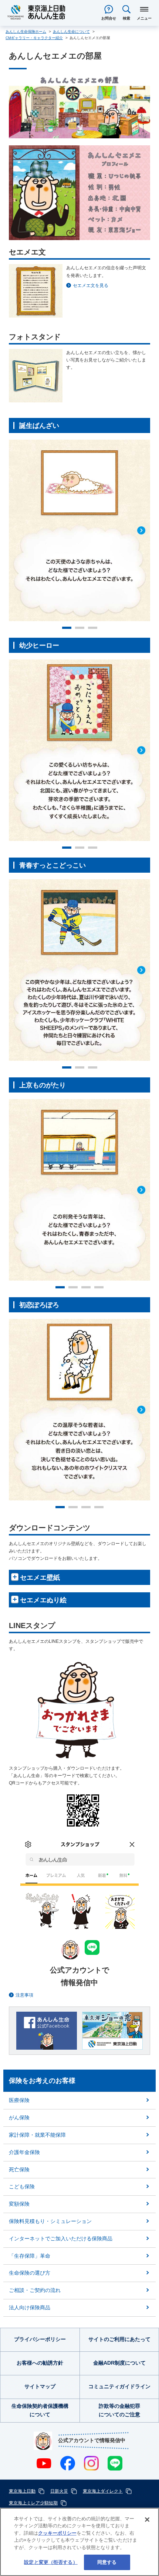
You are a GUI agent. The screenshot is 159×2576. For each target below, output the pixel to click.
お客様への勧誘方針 (40, 2363)
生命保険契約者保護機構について (40, 2410)
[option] (79, 530)
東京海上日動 (22, 2491)
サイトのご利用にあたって (119, 2339)
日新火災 (59, 2491)
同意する (107, 2562)
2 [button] (80, 628)
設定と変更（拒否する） (51, 2562)
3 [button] (93, 628)
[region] (79, 2542)
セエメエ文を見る (91, 285)
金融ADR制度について (119, 2363)
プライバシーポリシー (40, 2339)
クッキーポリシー (57, 2533)
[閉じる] (147, 2520)
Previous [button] (17, 522)
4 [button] (99, 1287)
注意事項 (24, 1995)
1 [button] (67, 628)
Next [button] (142, 522)
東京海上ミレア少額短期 (33, 2503)
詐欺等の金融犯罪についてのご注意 (119, 2410)
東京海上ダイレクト (103, 2491)
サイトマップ (40, 2386)
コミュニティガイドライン (119, 2386)
